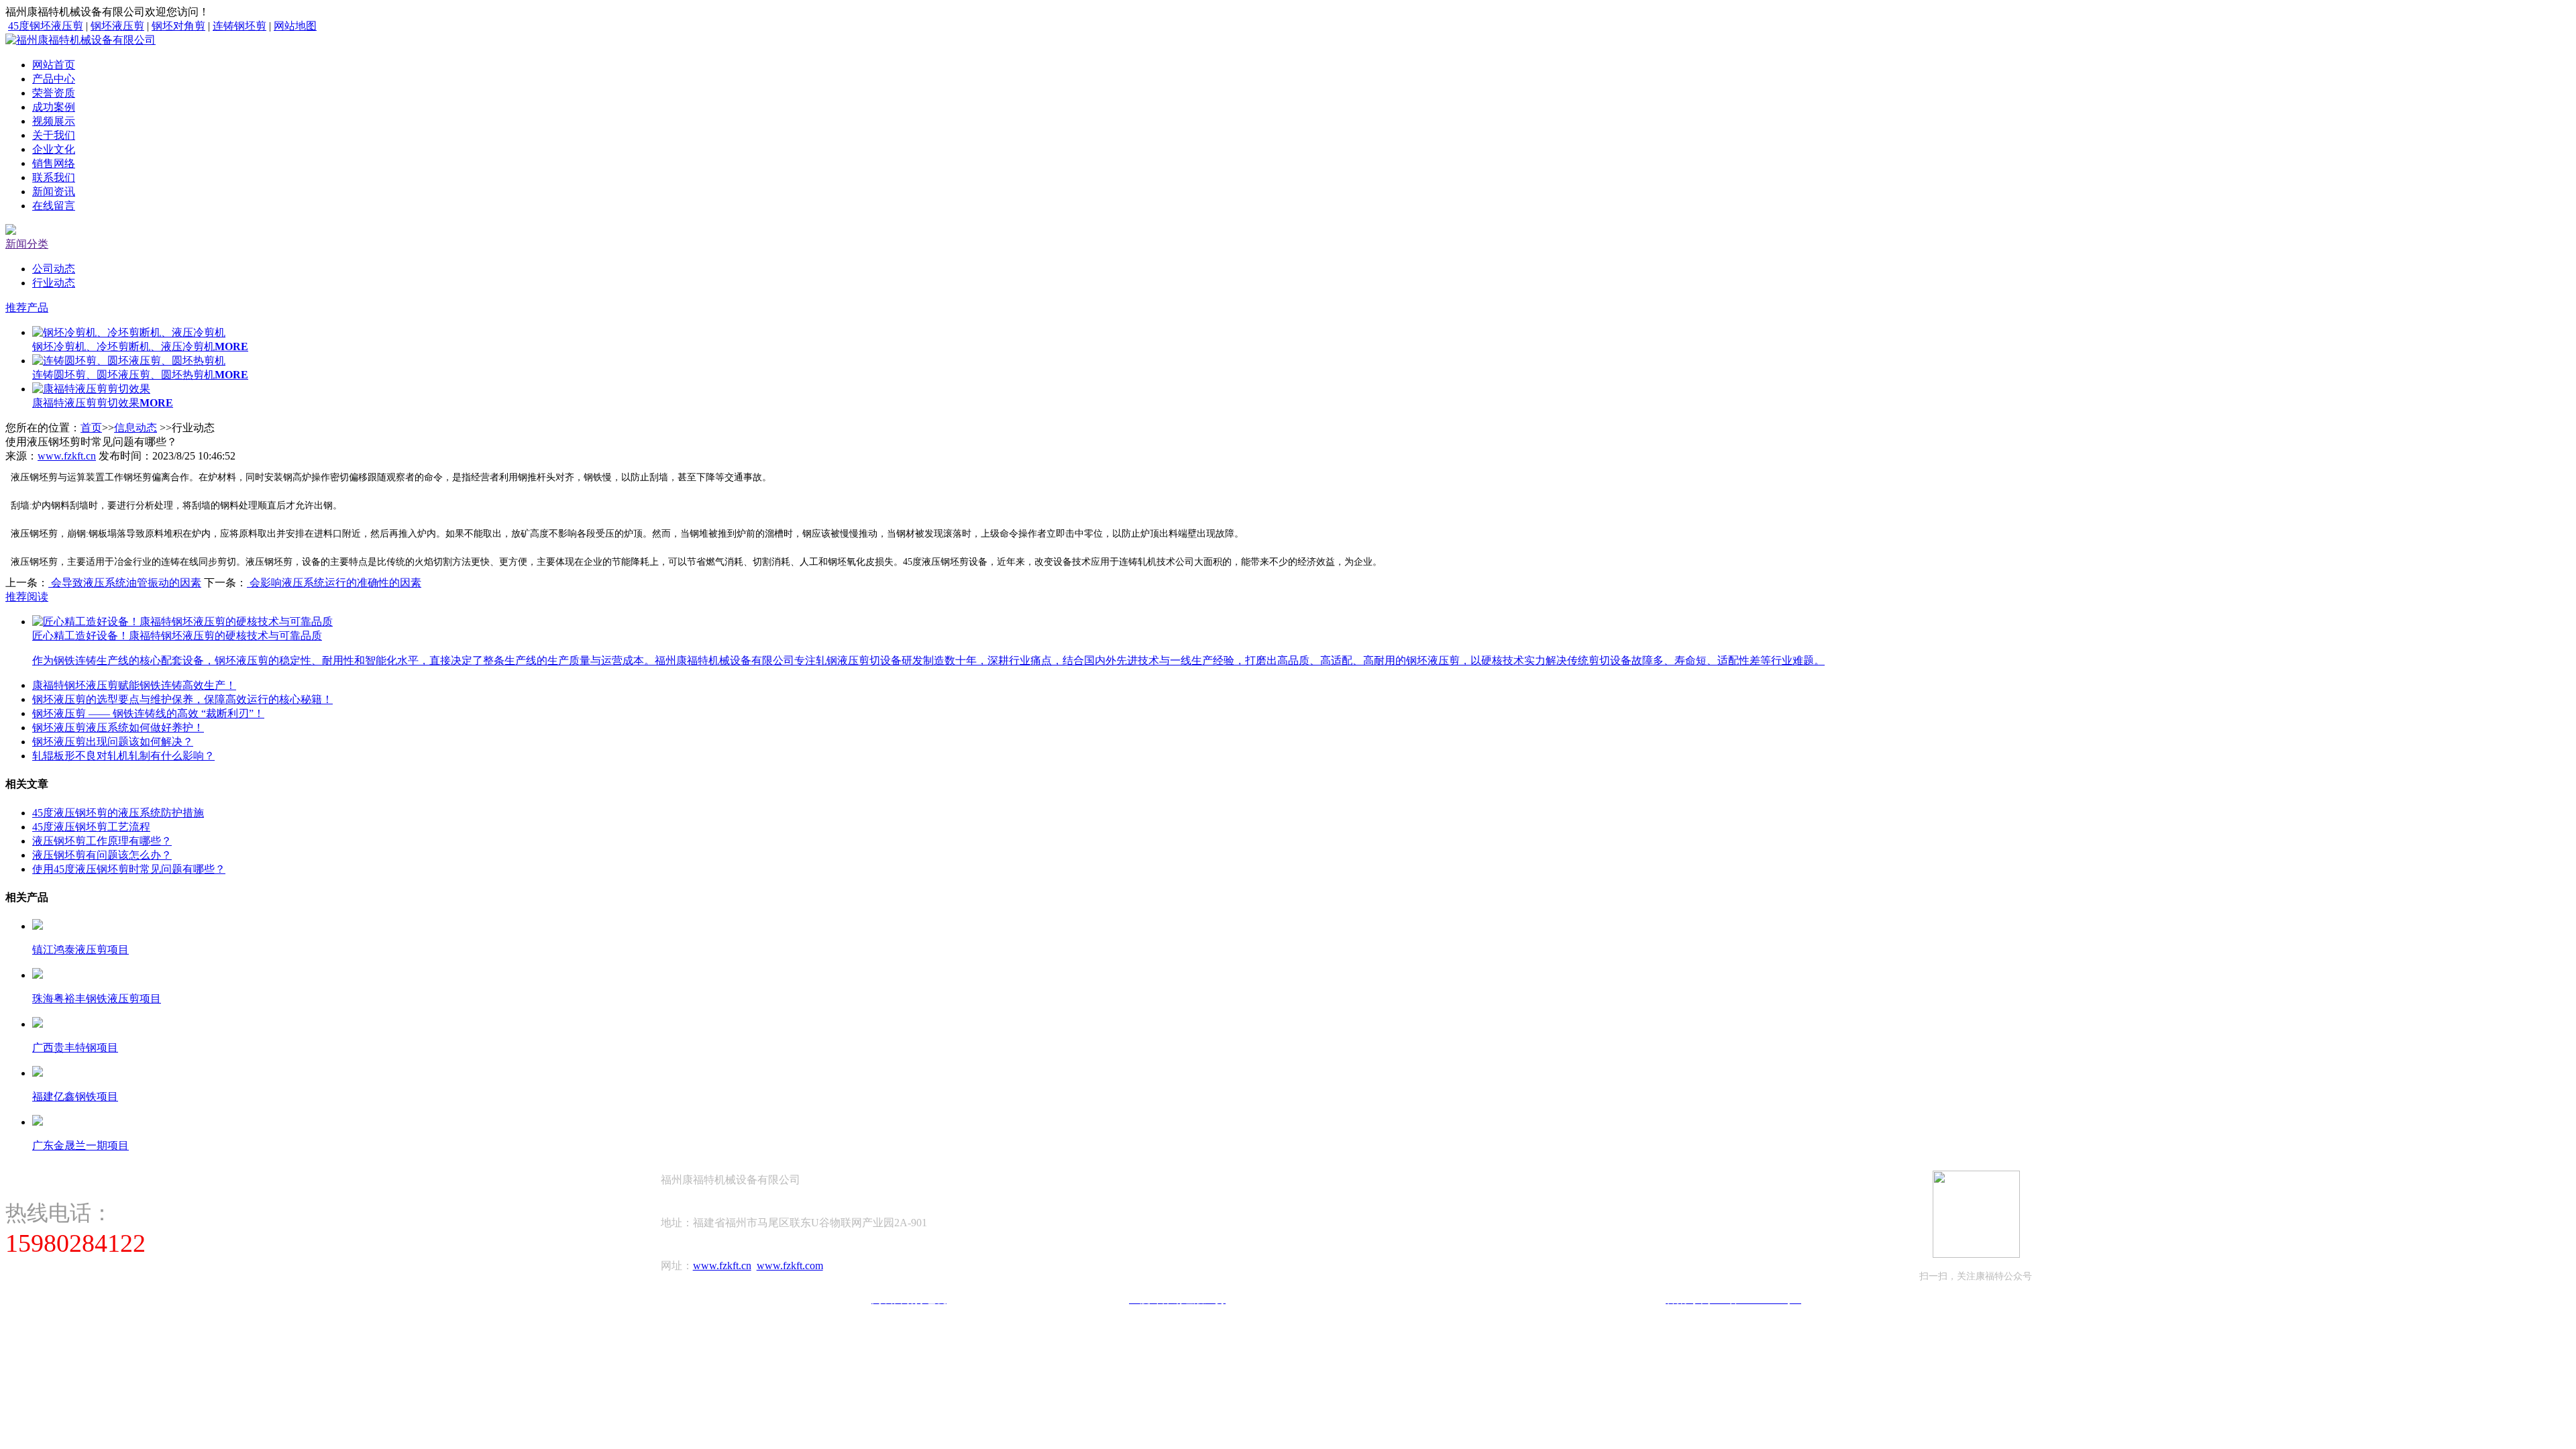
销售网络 (54, 163)
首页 (91, 428)
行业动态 (54, 283)
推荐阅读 (27, 597)
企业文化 (54, 149)
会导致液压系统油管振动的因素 (125, 583)
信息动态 (136, 428)
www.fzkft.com (790, 1266)
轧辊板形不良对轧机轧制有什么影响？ (123, 756)
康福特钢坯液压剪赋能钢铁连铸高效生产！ (134, 685)
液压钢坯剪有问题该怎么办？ (102, 855)
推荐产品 (27, 308)
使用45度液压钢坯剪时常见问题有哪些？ (129, 869)
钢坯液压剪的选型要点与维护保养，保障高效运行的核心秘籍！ (182, 699)
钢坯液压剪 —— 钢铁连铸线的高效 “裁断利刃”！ (148, 713)
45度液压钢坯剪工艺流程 (91, 827)
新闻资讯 (54, 192)
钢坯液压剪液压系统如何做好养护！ (118, 728)
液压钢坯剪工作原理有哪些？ (102, 841)
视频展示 (54, 121)
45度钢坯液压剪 (46, 26)
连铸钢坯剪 (239, 26)
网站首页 (54, 65)
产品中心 (54, 79)
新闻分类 (27, 244)
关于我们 (54, 135)
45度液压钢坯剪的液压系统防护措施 (118, 813)
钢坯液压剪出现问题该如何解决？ (113, 742)
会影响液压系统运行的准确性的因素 (334, 583)
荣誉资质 (54, 93)
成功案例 (54, 107)
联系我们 (54, 177)
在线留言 (54, 206)
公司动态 (54, 269)
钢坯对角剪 (178, 26)
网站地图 (295, 26)
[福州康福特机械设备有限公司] (80, 40)
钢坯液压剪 (117, 26)
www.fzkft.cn (67, 456)
